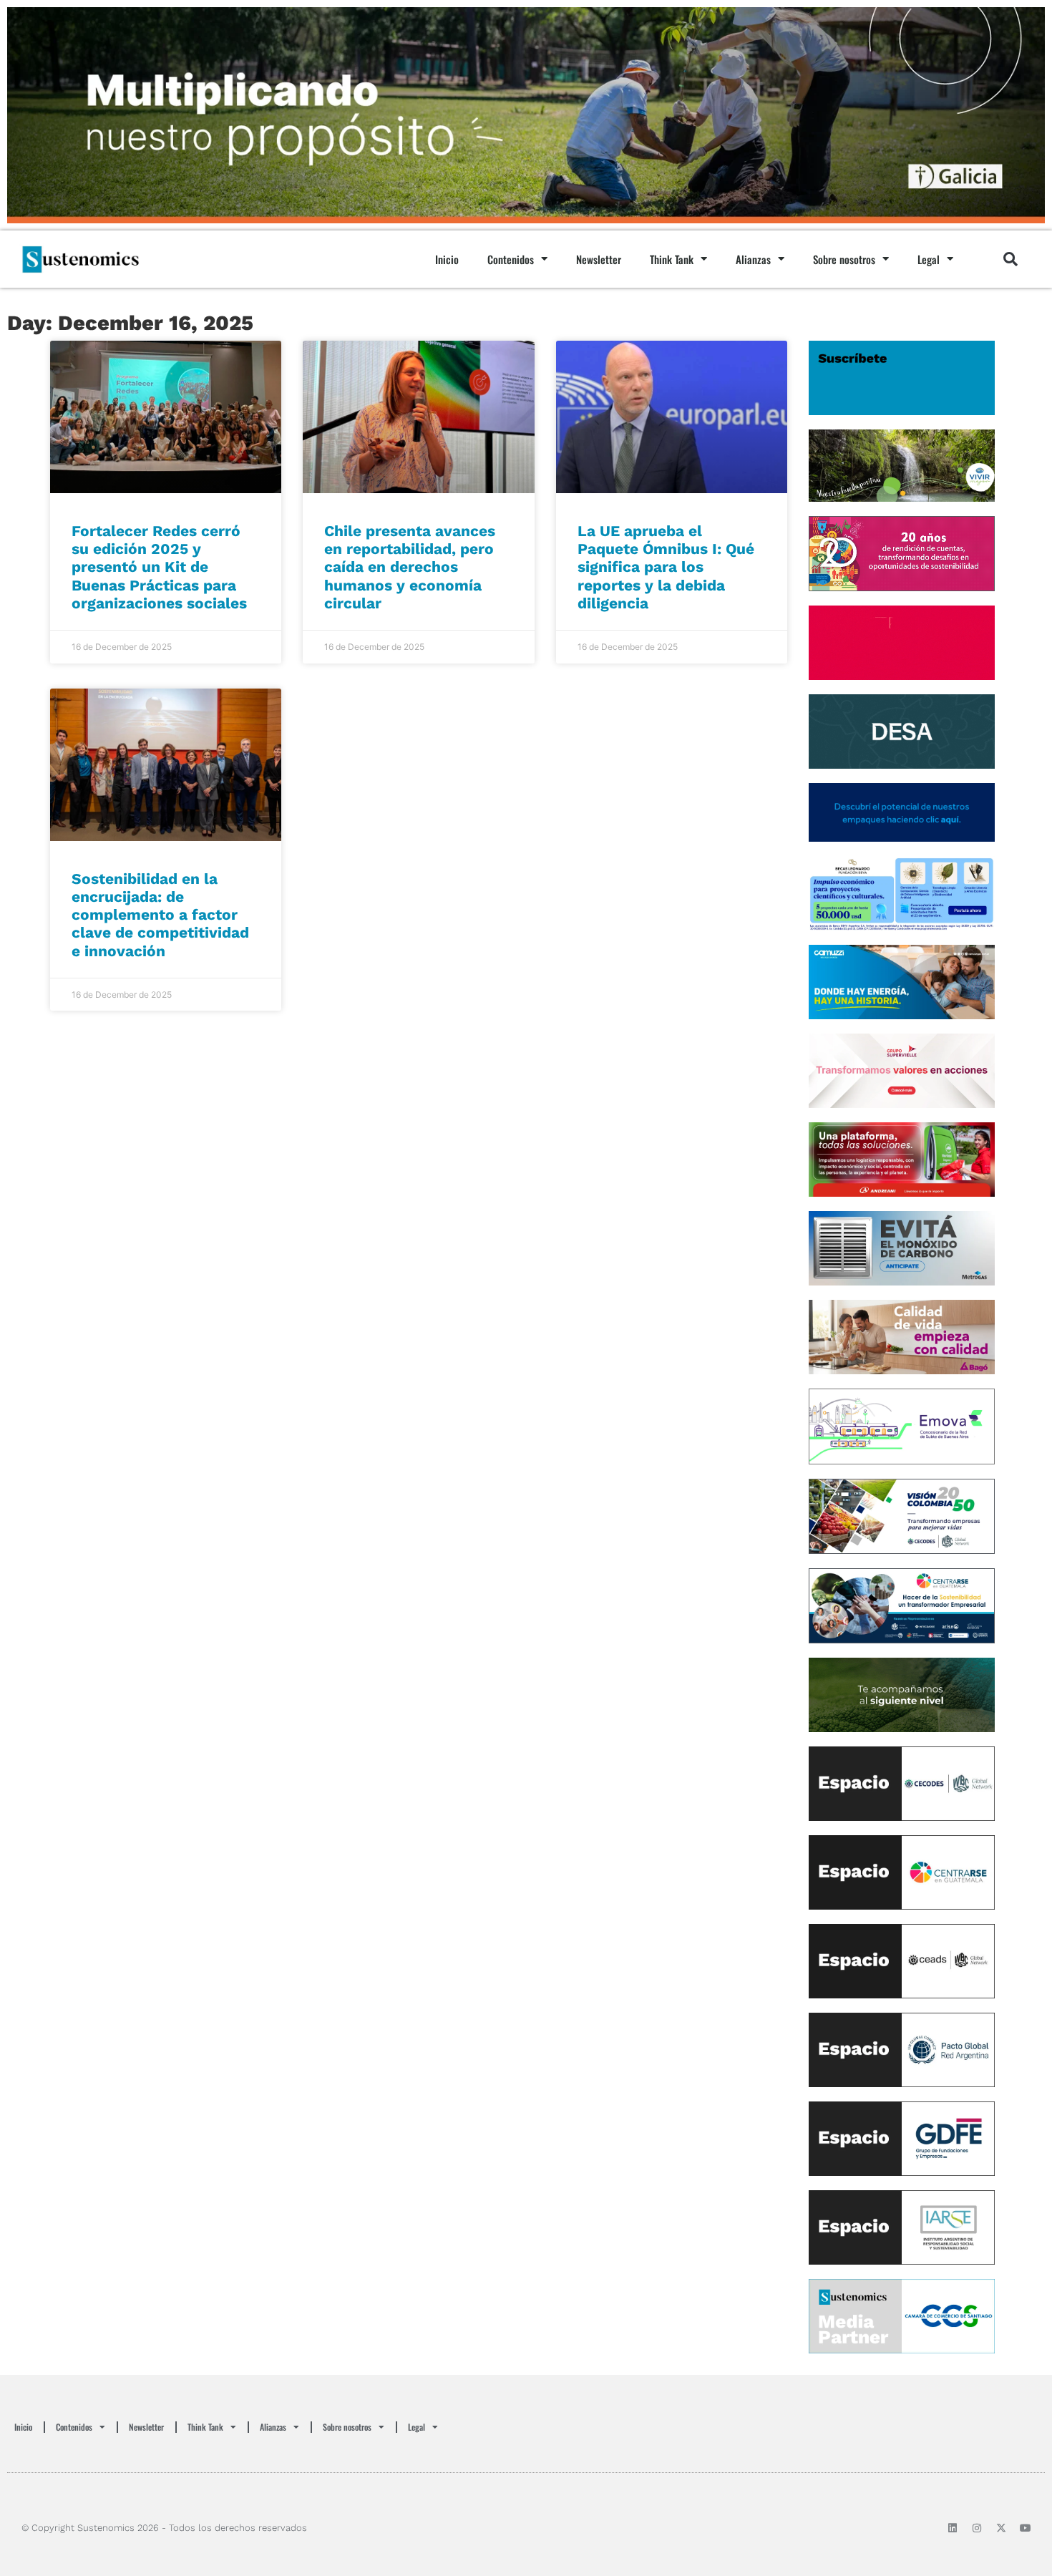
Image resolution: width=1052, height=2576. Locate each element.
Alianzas (753, 259)
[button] (1010, 259)
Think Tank (672, 259)
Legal (929, 259)
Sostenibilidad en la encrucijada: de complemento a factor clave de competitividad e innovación (160, 915)
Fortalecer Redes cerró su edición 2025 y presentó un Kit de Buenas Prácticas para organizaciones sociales (159, 567)
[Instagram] (977, 2528)
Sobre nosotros (844, 259)
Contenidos (511, 259)
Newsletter (599, 259)
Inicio (447, 259)
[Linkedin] (953, 2528)
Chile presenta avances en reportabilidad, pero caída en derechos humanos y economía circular (410, 567)
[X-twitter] (1001, 2528)
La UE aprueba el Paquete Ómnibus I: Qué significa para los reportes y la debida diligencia (666, 567)
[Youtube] (1026, 2528)
